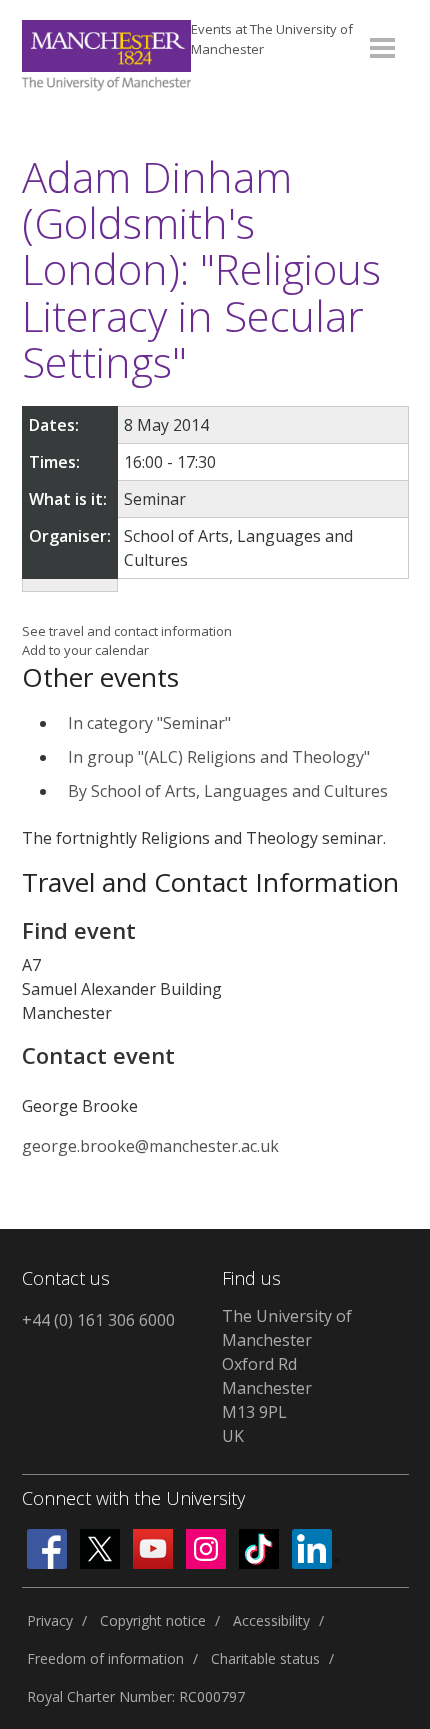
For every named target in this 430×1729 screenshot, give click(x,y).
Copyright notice (153, 1620)
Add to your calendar (85, 650)
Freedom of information (105, 1658)
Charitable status (265, 1658)
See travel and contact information (127, 631)
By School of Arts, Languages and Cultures (228, 791)
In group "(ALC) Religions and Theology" (219, 757)
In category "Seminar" (149, 723)
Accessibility (271, 1620)
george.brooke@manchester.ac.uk (150, 1146)
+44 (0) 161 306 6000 (98, 1320)
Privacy (50, 1620)
